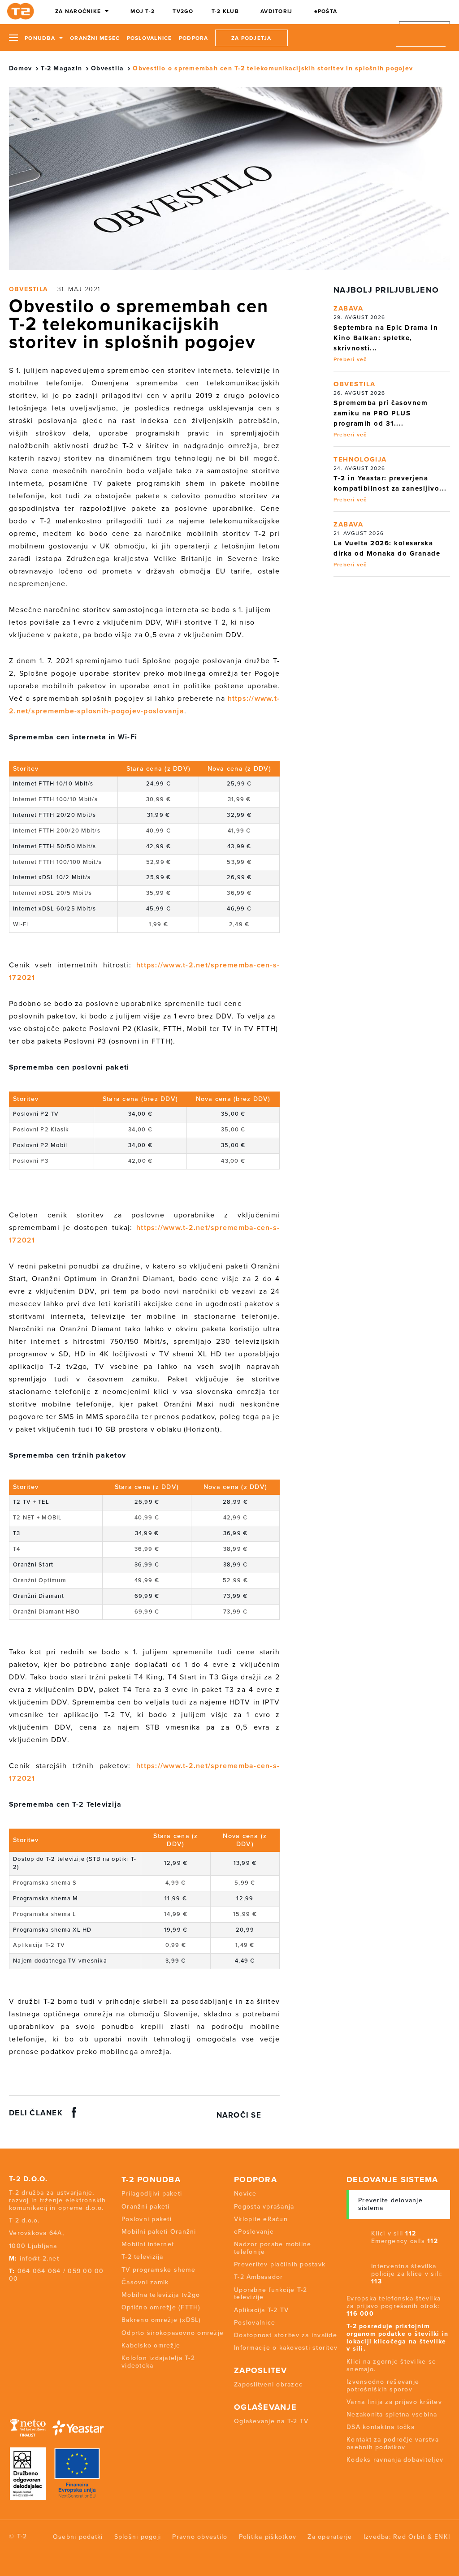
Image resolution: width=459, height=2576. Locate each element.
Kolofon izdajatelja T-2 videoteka (158, 2362)
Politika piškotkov (268, 2537)
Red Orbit (409, 2537)
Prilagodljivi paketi (152, 2194)
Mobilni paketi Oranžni (159, 2232)
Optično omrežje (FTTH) (161, 2307)
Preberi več (350, 359)
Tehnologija (360, 459)
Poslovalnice (149, 38)
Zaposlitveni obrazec (268, 2384)
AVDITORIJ (276, 11)
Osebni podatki (78, 2537)
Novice (245, 2194)
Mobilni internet (148, 2244)
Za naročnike (78, 11)
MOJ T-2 (143, 11)
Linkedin (60, 2296)
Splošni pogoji (138, 2537)
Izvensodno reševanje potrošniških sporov (383, 2386)
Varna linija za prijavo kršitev (394, 2402)
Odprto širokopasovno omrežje (173, 2333)
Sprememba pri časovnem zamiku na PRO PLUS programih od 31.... (381, 413)
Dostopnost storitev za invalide (286, 2335)
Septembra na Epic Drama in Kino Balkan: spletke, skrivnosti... (386, 338)
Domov (20, 68)
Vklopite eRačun (261, 2219)
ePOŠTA (326, 11)
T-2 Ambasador (258, 2277)
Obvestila (107, 68)
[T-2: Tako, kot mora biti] (22, 11)
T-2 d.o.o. (28, 2179)
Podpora (194, 38)
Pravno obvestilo (200, 2537)
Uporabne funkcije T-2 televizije (271, 2294)
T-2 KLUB (225, 11)
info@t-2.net (39, 2259)
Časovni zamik (145, 2282)
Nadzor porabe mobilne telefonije (273, 2248)
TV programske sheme (158, 2270)
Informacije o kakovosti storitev (286, 2348)
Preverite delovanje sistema (390, 2204)
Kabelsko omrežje (151, 2345)
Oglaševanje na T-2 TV (271, 2421)
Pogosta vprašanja (264, 2207)
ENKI (442, 2537)
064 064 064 (39, 2271)
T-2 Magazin (61, 68)
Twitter (26, 2296)
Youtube (43, 2296)
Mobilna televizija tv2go (161, 2295)
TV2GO (183, 11)
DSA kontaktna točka (381, 2427)
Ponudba (40, 38)
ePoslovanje (254, 2232)
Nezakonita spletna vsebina (392, 2414)
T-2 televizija (143, 2257)
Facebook (11, 2296)
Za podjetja (251, 38)
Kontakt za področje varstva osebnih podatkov (393, 2443)
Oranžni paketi (146, 2207)
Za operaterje (330, 2537)
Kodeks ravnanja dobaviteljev (395, 2460)
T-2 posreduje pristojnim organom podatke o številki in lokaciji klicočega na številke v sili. (397, 2337)
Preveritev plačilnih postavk (280, 2264)
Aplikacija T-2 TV (261, 2310)
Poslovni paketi (147, 2219)
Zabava (348, 308)
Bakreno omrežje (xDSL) (161, 2320)
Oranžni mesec (95, 38)
